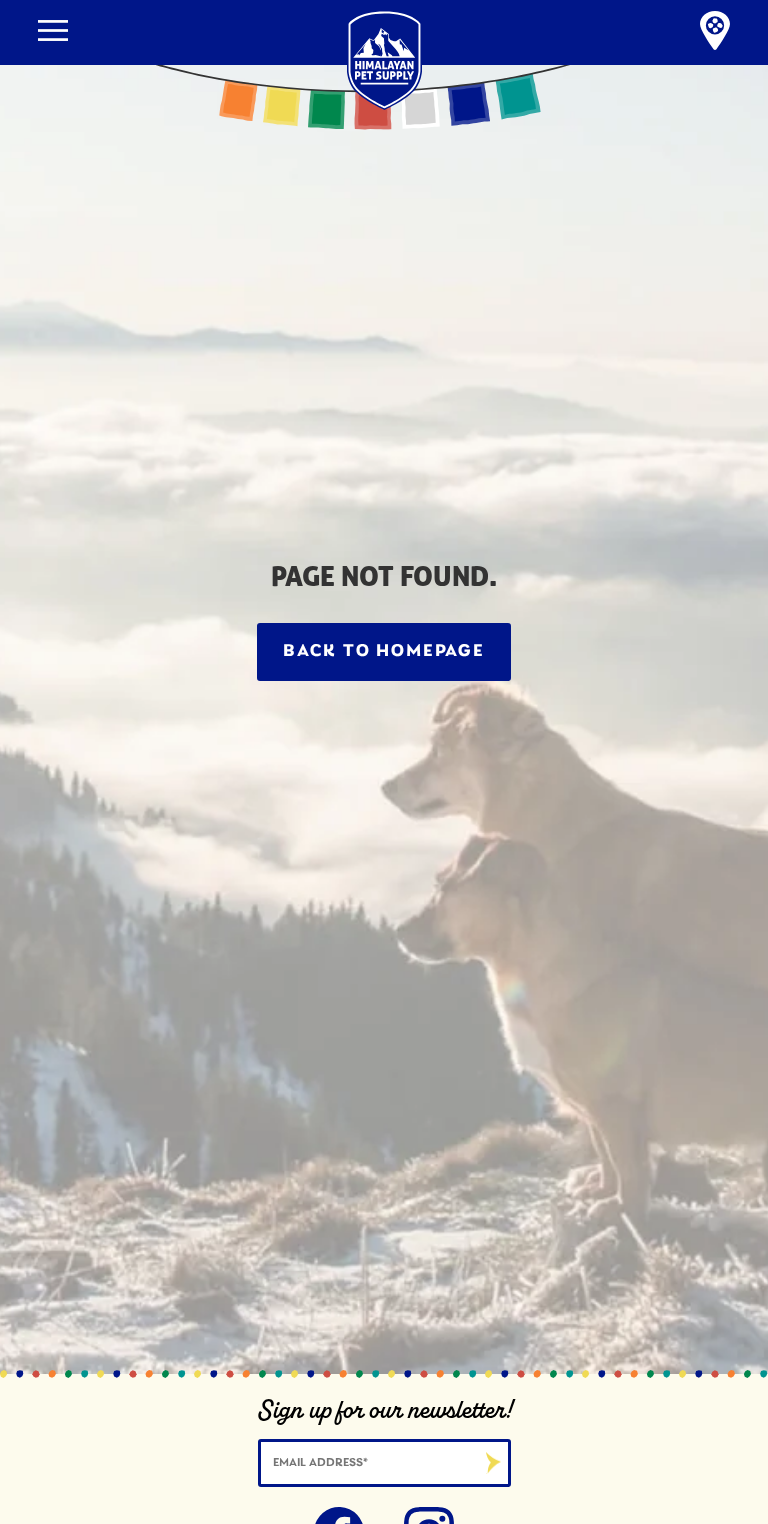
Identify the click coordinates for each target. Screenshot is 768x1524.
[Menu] (53, 30)
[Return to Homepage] (384, 7)
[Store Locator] (715, 32)
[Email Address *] (384, 1460)
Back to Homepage (384, 652)
